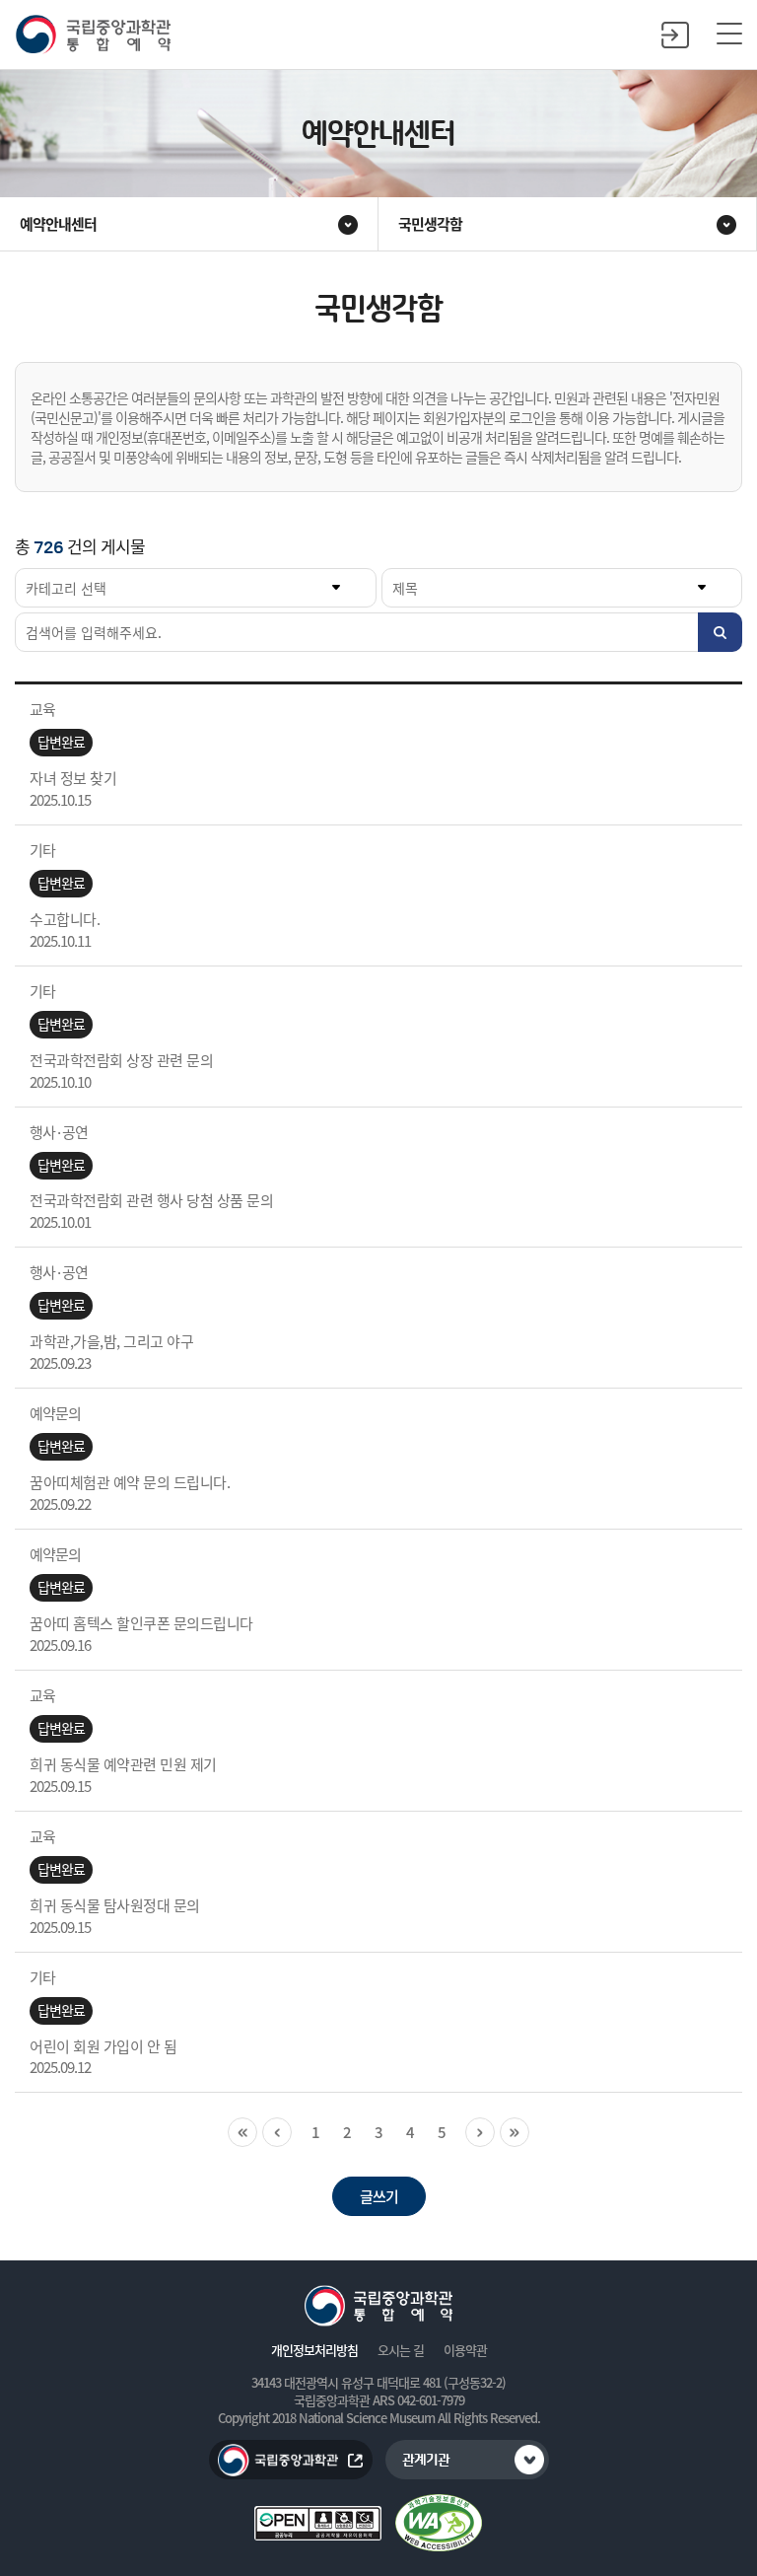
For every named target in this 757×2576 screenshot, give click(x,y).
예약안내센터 (58, 224)
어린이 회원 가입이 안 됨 (103, 2046)
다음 (480, 2132)
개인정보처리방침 (314, 2350)
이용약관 (465, 2350)
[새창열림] (439, 2523)
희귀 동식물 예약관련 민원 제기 (123, 1764)
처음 (242, 2132)
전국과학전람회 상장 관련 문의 (121, 1060)
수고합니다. (65, 919)
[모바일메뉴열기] (729, 35)
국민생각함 (430, 224)
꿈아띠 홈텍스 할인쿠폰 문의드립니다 (141, 1623)
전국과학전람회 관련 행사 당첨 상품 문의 (151, 1200)
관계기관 (426, 2461)
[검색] (720, 632)
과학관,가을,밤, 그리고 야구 (111, 1341)
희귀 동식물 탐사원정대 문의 (115, 1905)
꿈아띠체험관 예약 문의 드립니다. (130, 1482)
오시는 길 (401, 2350)
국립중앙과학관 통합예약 (93, 35)
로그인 (675, 35)
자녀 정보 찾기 (73, 778)
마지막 (515, 2132)
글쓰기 (379, 2196)
